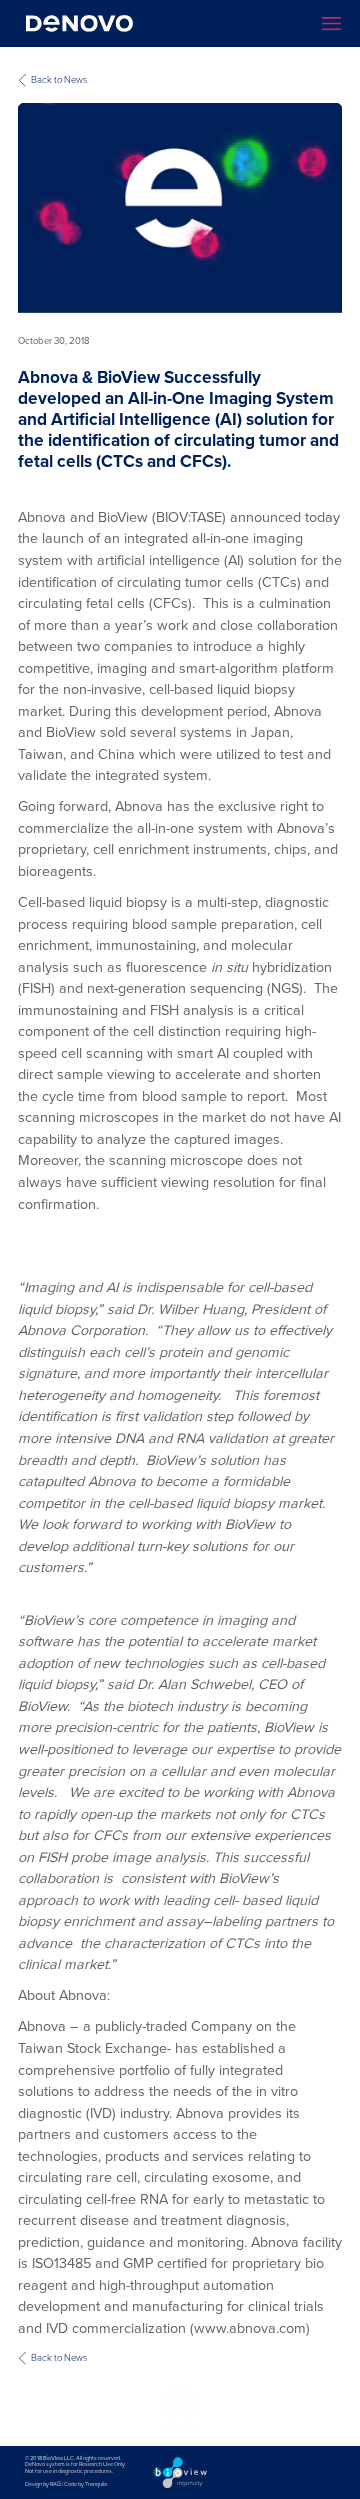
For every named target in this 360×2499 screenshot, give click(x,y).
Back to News (59, 80)
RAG (55, 2484)
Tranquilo (96, 2484)
